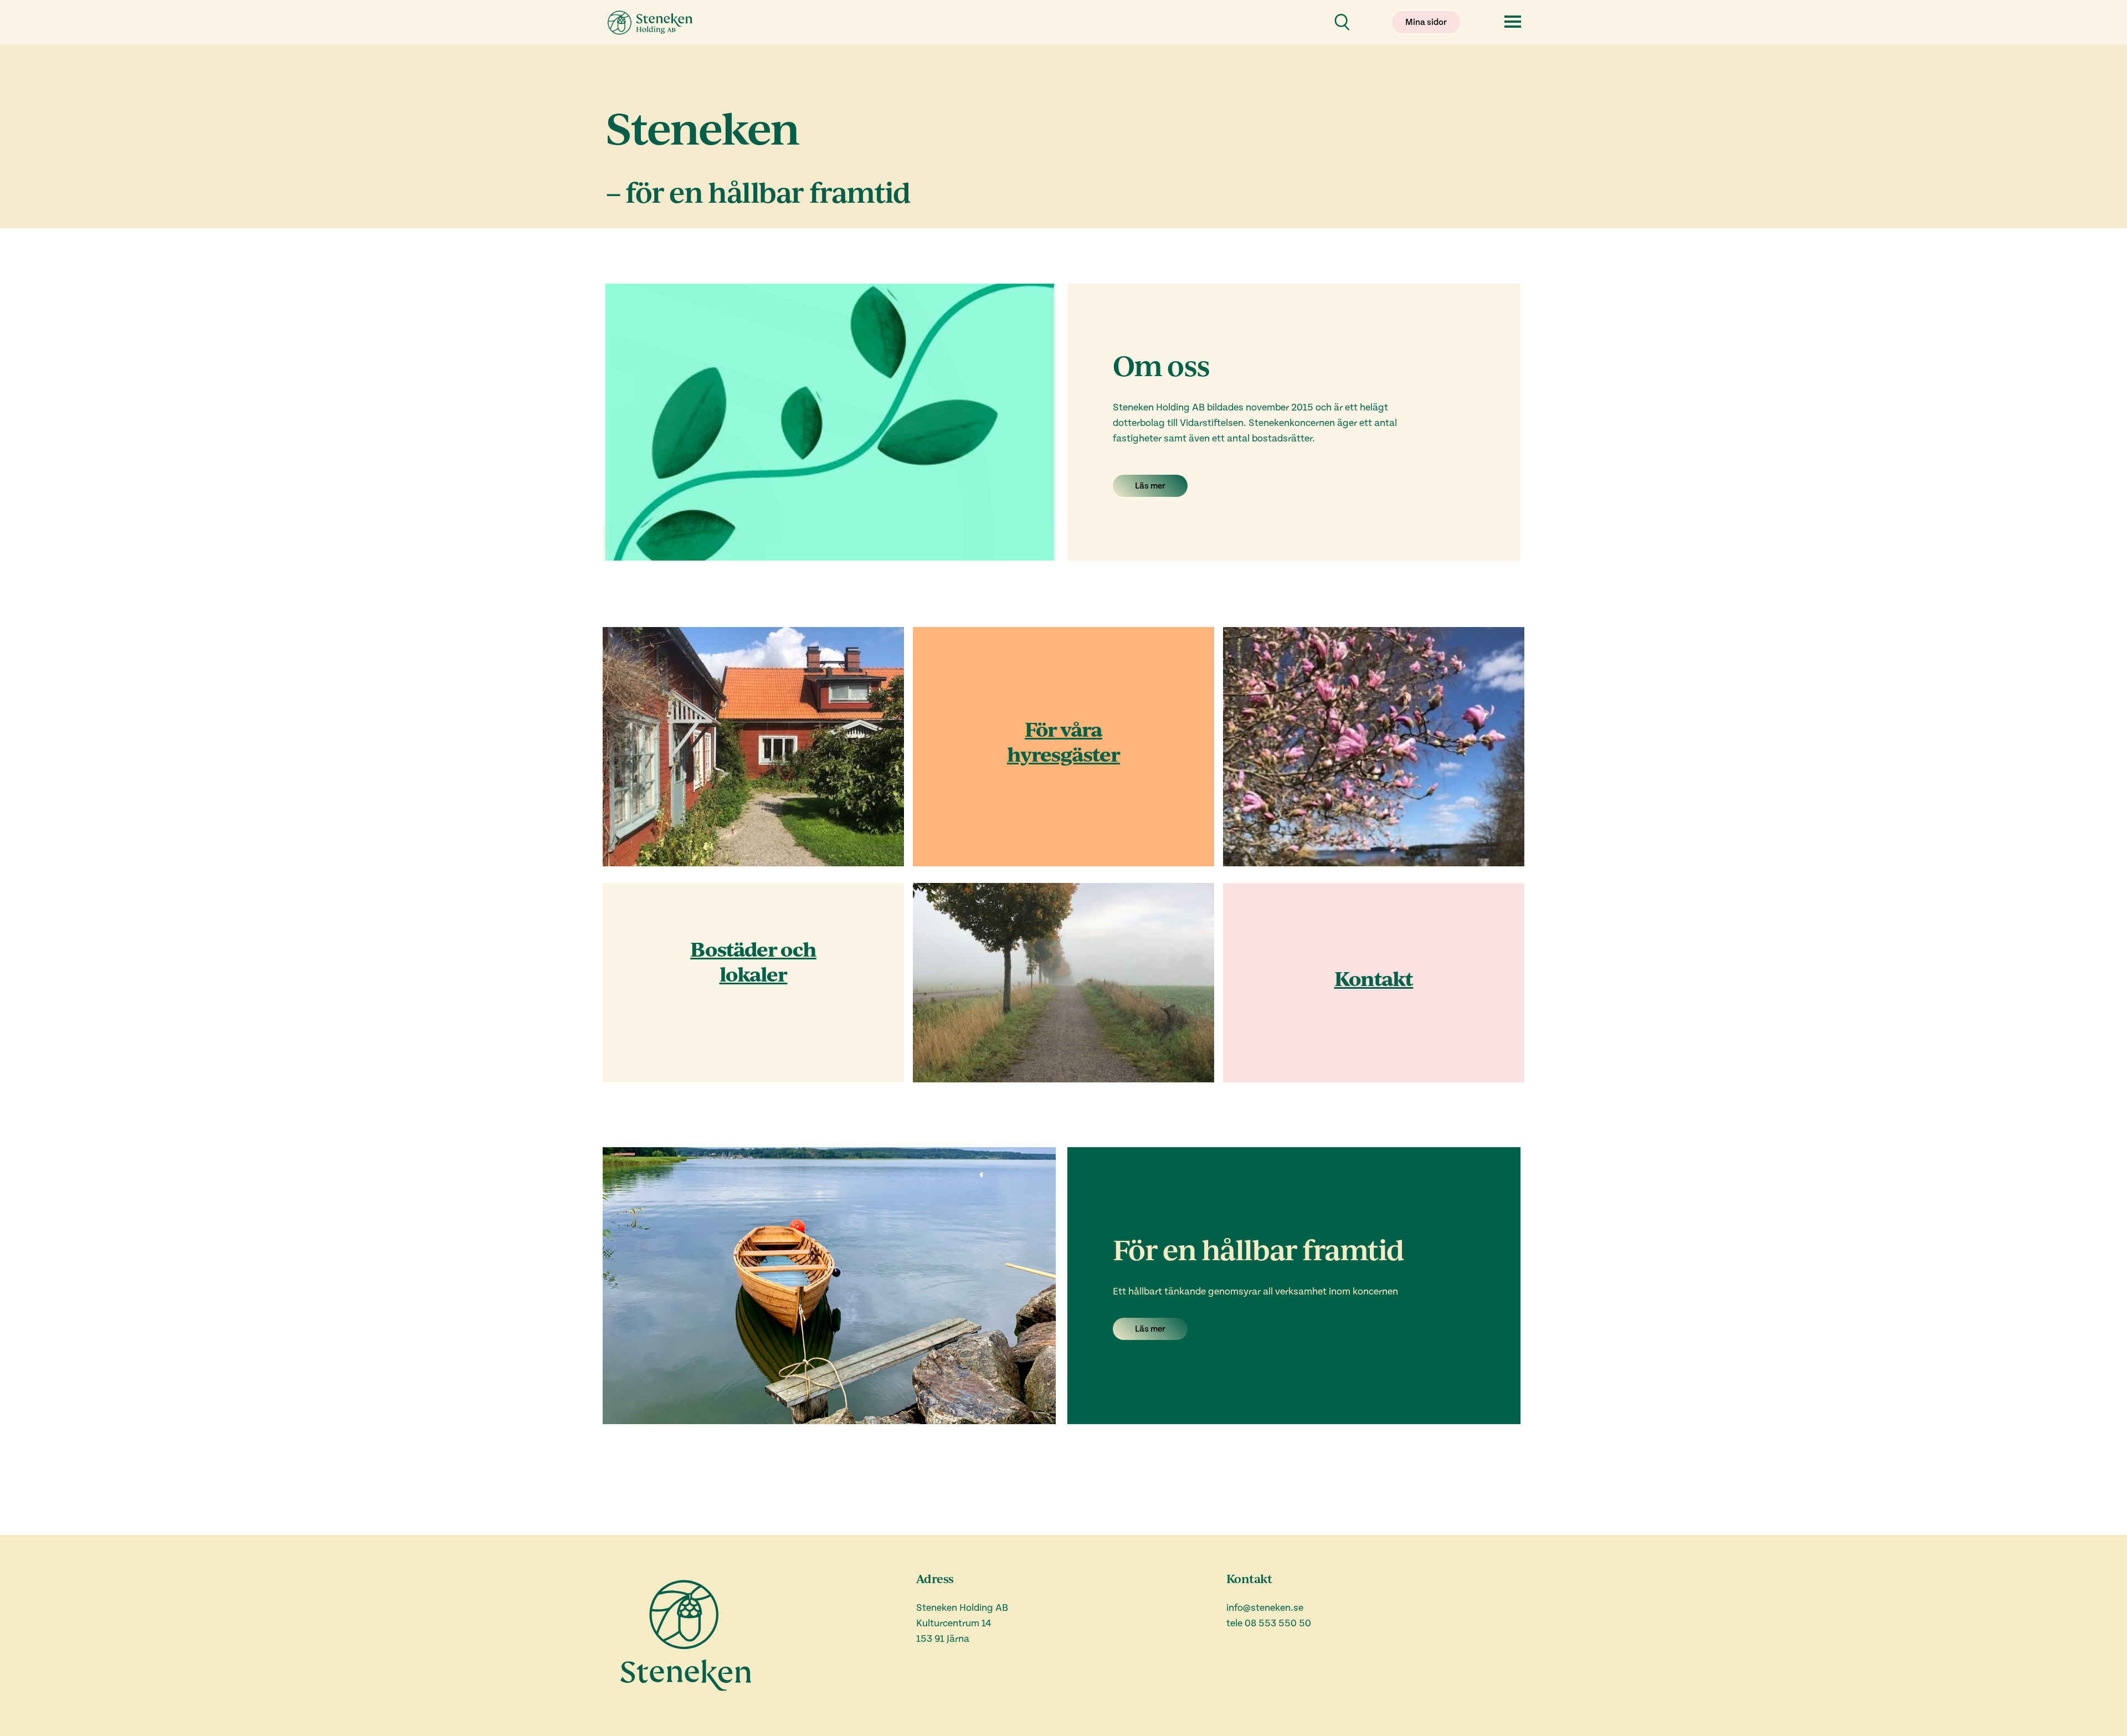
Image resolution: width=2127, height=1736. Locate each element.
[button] (1426, 22)
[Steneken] (651, 22)
